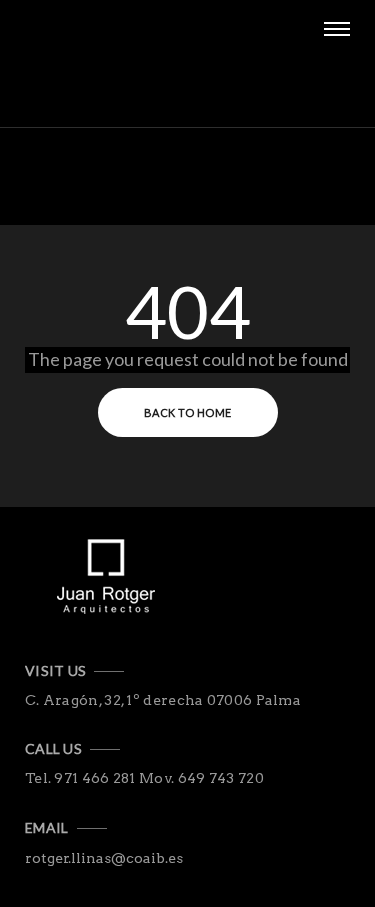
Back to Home (188, 412)
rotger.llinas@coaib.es (104, 858)
